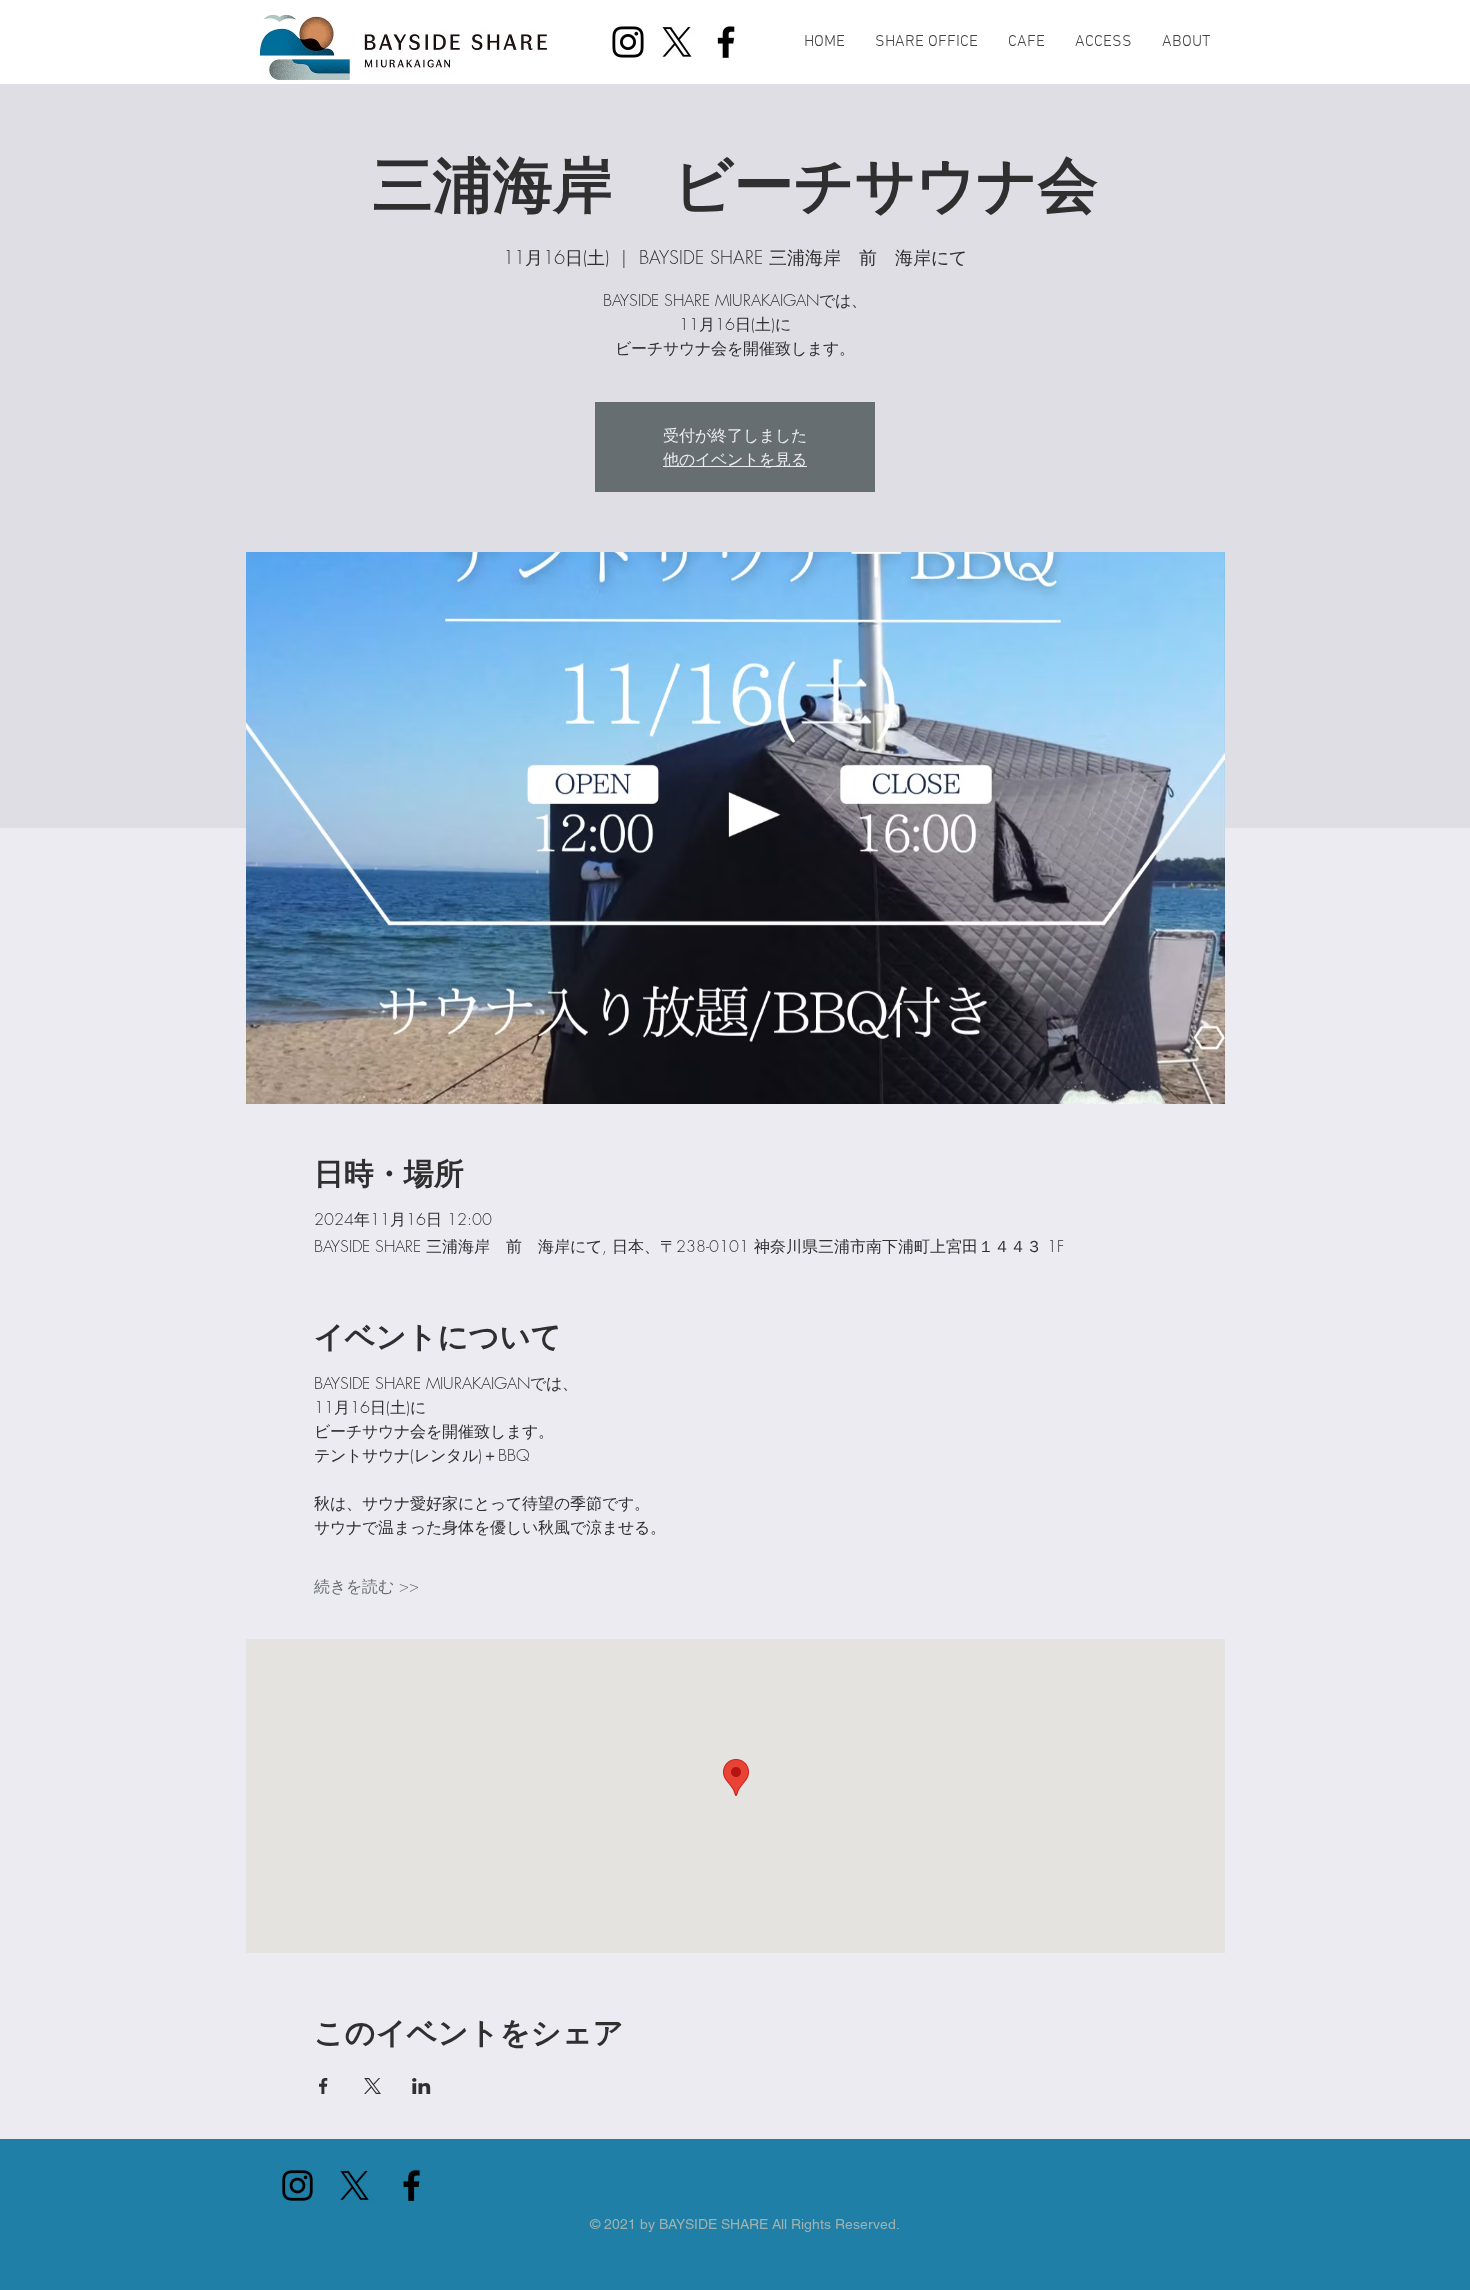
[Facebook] (726, 42)
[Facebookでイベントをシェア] (323, 2086)
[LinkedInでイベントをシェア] (421, 2086)
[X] (677, 42)
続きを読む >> (366, 1586)
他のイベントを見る (735, 459)
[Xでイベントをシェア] (372, 2086)
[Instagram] (628, 42)
